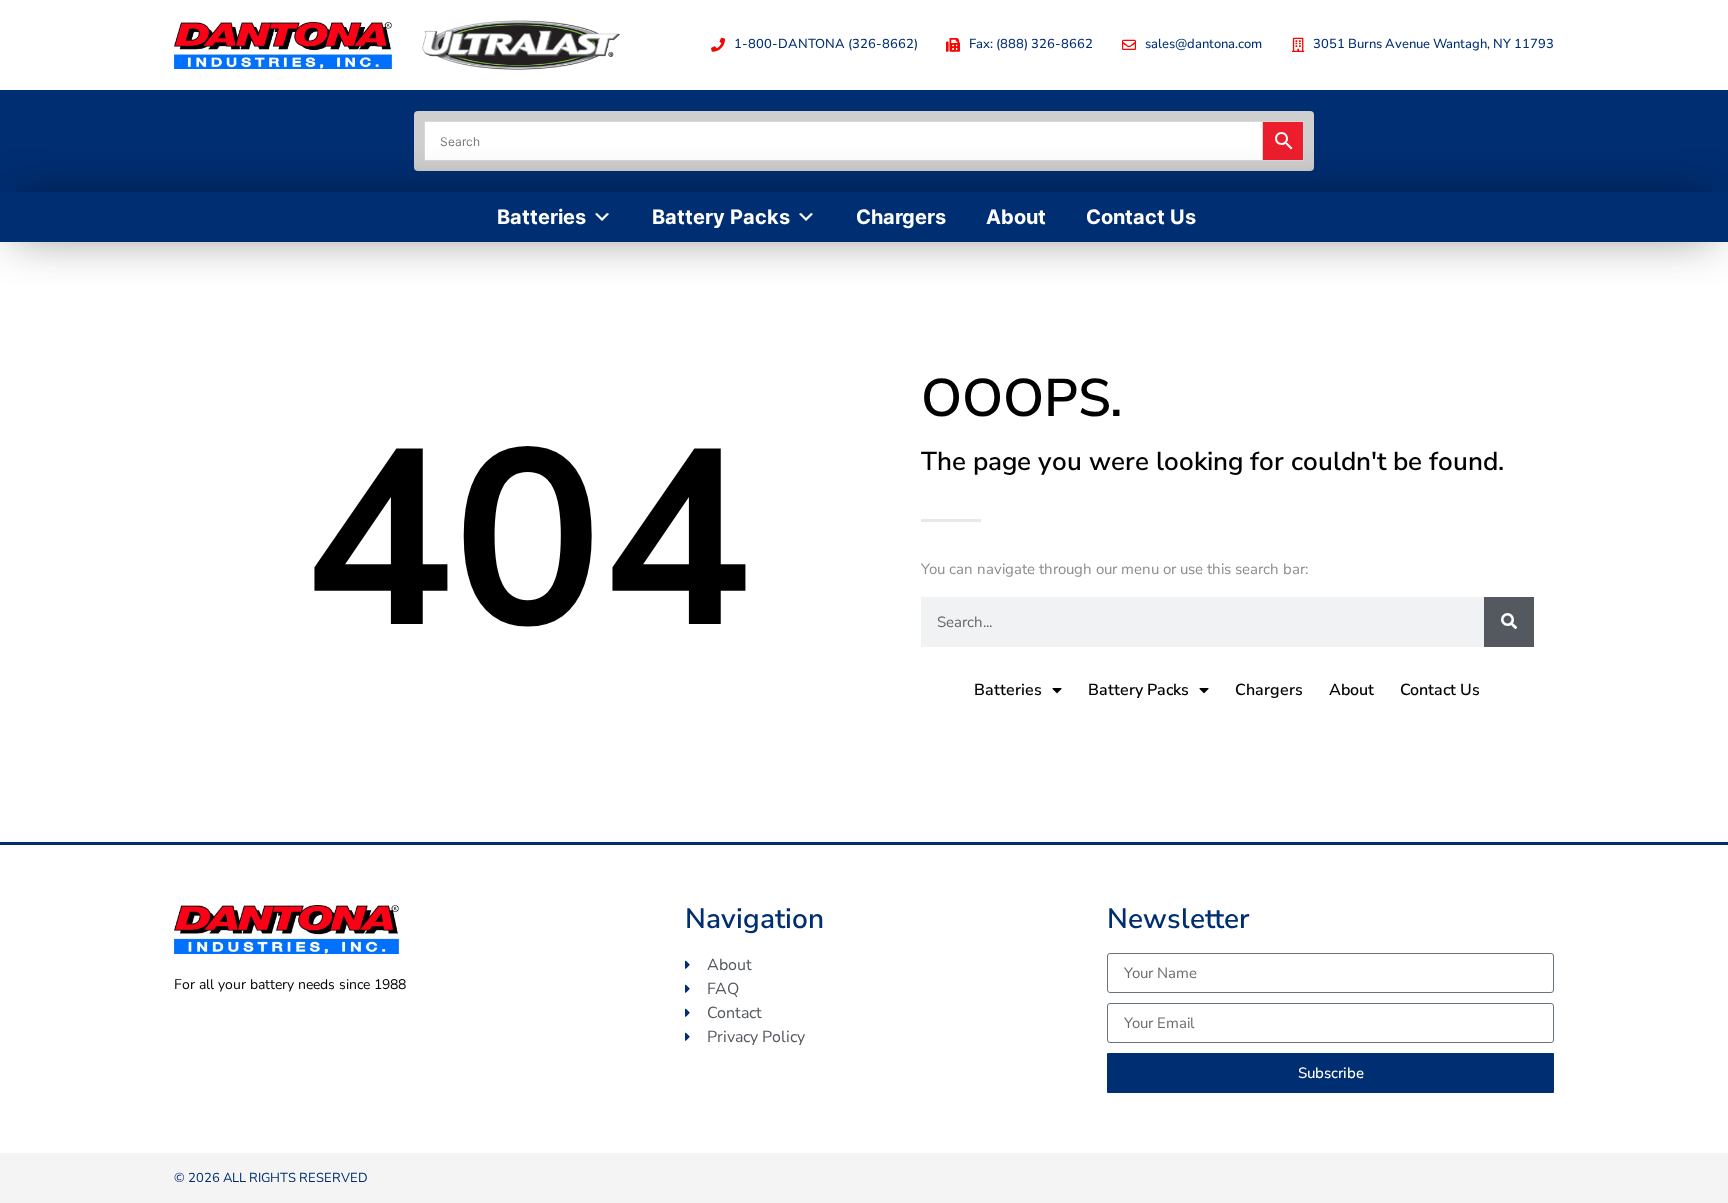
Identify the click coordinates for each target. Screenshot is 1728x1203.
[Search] (1509, 622)
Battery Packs (721, 217)
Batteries (541, 217)
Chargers (901, 217)
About (1016, 217)
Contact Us (1141, 217)
